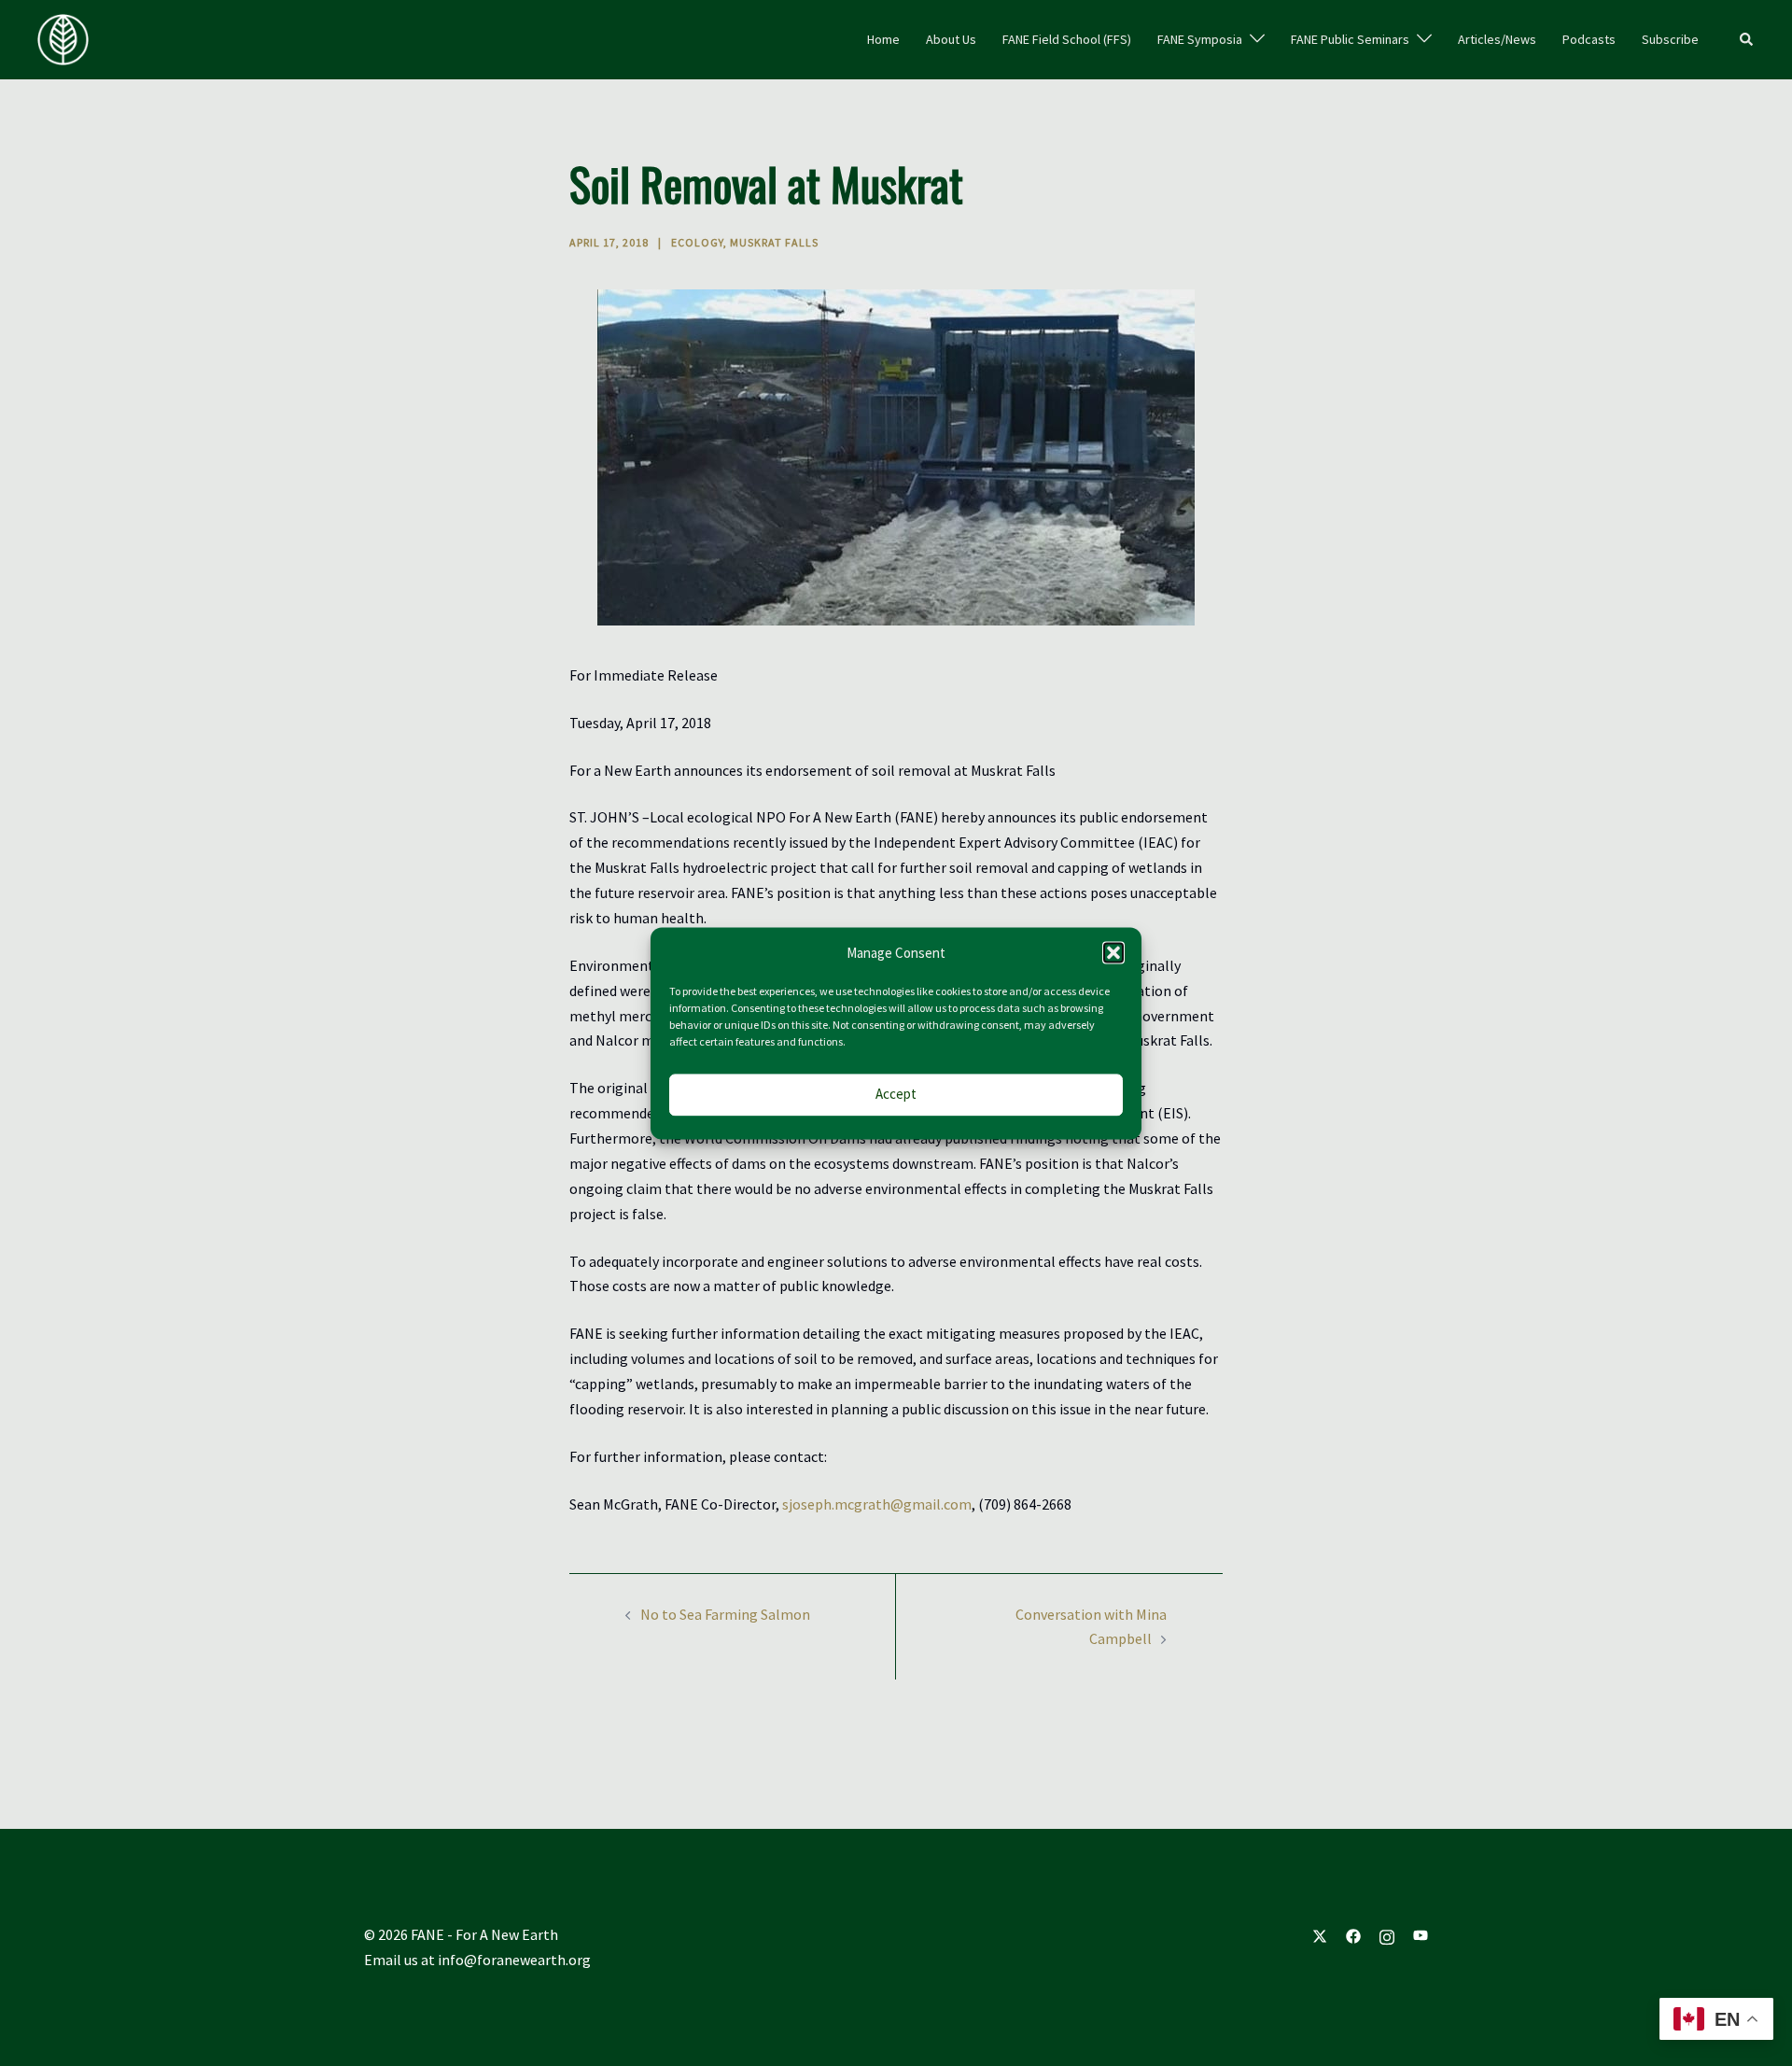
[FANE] (63, 37)
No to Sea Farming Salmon (725, 1614)
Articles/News (1497, 39)
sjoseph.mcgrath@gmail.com (877, 1504)
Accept (896, 1095)
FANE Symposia (1200, 39)
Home (883, 39)
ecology (697, 242)
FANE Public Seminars (1350, 39)
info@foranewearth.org (514, 1960)
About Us (951, 39)
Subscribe (1670, 39)
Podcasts (1589, 39)
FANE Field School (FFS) (1067, 39)
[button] (1113, 953)
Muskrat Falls (774, 242)
